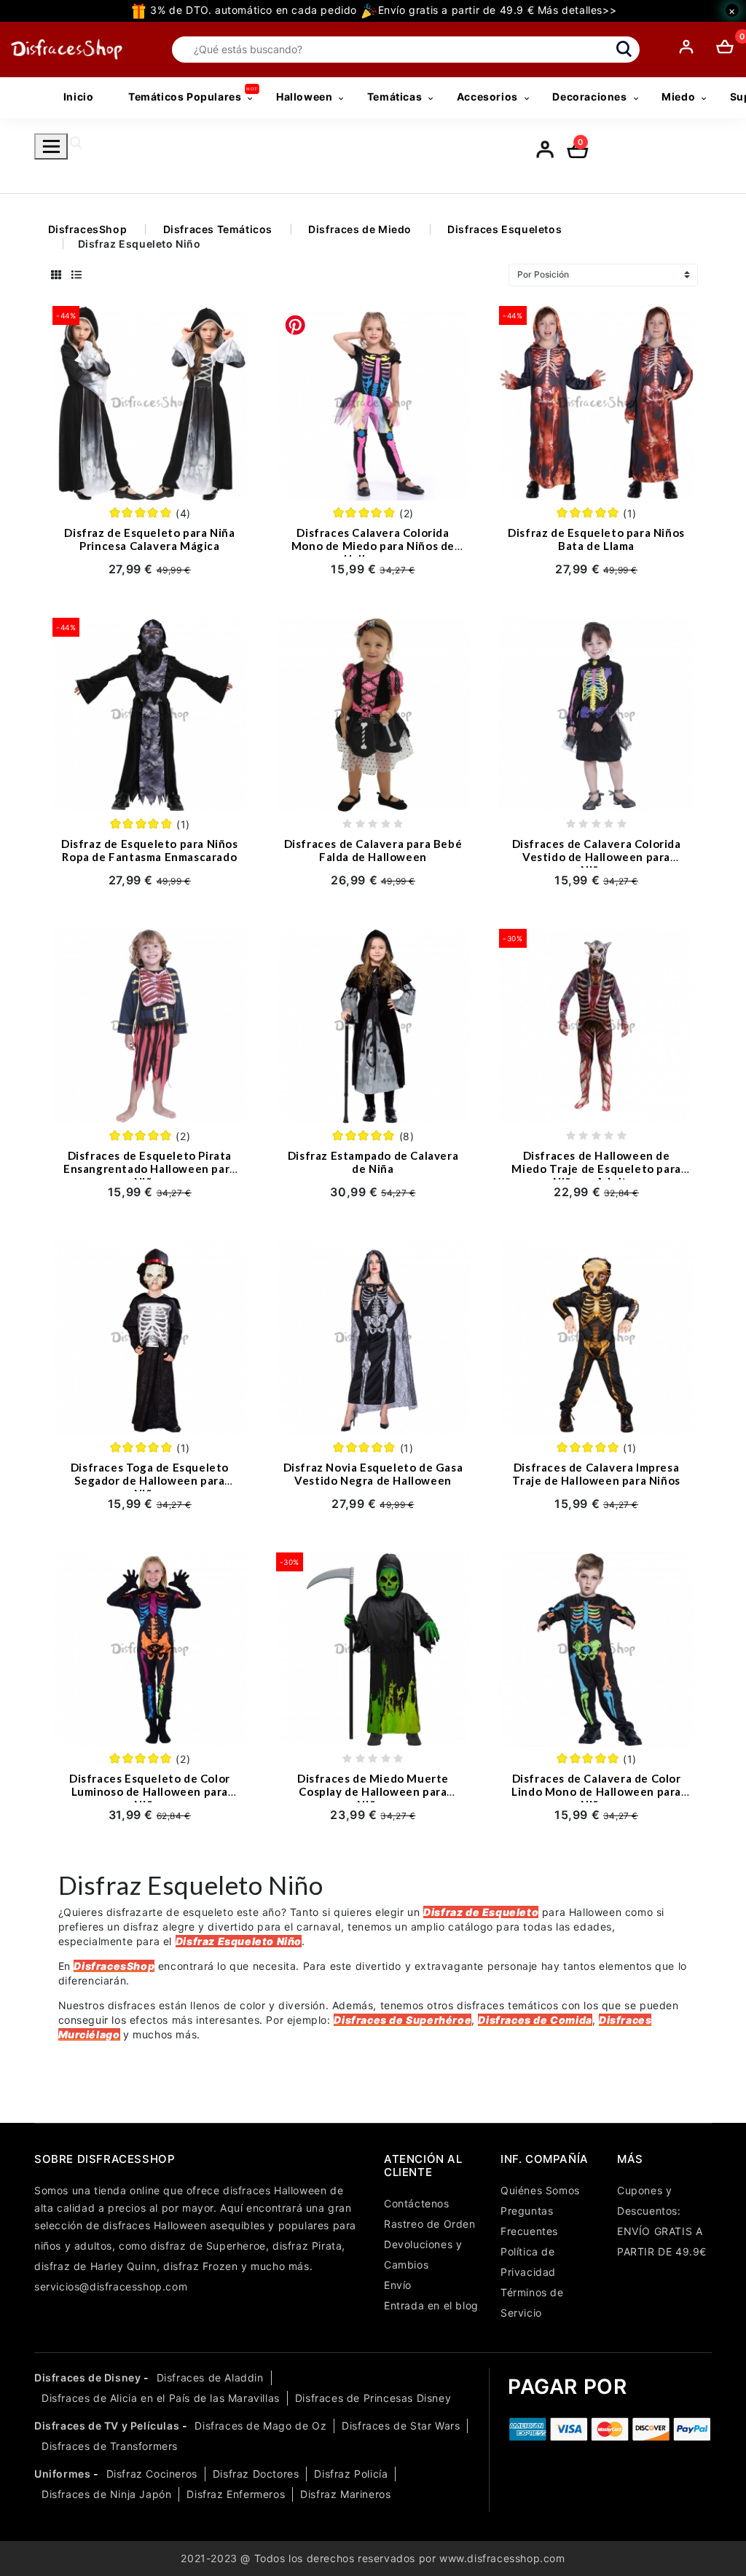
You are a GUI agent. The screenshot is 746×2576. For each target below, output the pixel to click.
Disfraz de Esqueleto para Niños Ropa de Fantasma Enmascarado (150, 850)
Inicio (79, 97)
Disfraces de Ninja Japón (106, 2494)
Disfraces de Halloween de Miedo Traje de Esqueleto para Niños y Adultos (596, 1169)
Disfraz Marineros (345, 2494)
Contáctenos (417, 2203)
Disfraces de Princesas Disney (373, 2398)
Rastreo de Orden (430, 2224)
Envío (398, 2285)
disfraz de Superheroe (208, 2246)
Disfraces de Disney (87, 2377)
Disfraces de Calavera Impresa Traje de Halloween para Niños (596, 1474)
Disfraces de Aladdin (210, 2377)
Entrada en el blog (431, 2305)
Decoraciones (589, 97)
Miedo (678, 97)
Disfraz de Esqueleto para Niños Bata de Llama (596, 539)
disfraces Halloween (275, 2190)
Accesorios (487, 97)
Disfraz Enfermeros (236, 2494)
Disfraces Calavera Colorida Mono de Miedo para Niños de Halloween (373, 546)
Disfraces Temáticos (218, 229)
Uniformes (62, 2474)
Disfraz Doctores (256, 2474)
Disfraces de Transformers (110, 2446)
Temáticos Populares (185, 97)
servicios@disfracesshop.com (111, 2286)
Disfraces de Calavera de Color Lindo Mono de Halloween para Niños (596, 1791)
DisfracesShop (88, 229)
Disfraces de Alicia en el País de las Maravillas (161, 2398)
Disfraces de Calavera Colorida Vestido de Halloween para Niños (597, 857)
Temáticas (394, 97)
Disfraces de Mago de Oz (260, 2426)
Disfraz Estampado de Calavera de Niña (373, 1162)
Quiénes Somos (540, 2190)
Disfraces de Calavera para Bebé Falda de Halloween (373, 850)
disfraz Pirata (307, 2246)
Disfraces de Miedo (360, 229)
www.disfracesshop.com (502, 2558)
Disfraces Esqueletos (504, 229)
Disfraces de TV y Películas (107, 2426)
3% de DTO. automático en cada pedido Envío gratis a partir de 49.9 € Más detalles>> (382, 10)
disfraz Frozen (200, 2266)
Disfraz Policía (351, 2474)
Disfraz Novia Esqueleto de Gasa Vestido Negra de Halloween (373, 1474)
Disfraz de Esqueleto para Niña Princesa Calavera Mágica (149, 539)
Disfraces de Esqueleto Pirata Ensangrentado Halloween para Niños (150, 1169)
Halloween (304, 97)
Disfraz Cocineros (152, 2474)
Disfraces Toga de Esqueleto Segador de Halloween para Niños (150, 1480)
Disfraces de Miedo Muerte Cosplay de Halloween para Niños (373, 1791)
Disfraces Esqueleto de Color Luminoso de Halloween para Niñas (150, 1791)
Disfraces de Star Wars (401, 2426)
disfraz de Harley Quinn (95, 2266)
